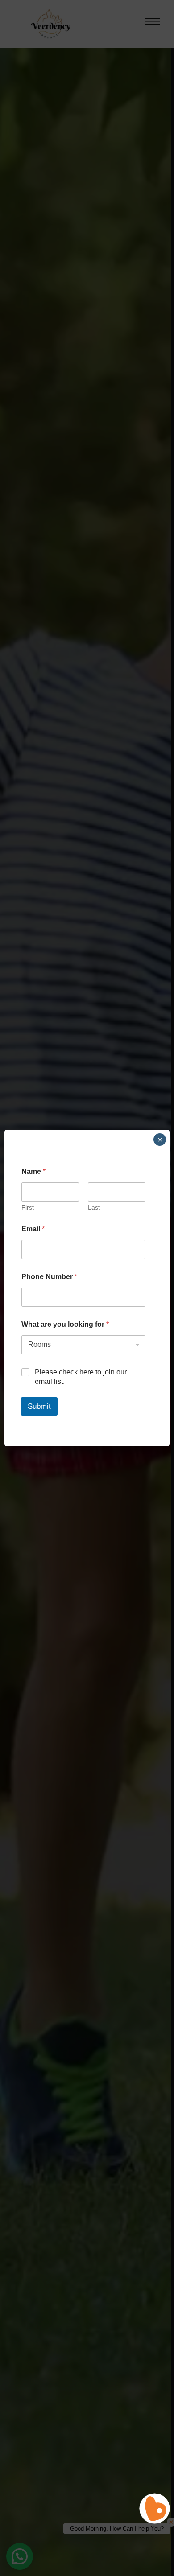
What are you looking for (65, 1324)
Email (33, 1229)
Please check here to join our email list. (81, 1377)
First (28, 1207)
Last (94, 1207)
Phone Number (49, 1277)
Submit (39, 1406)
